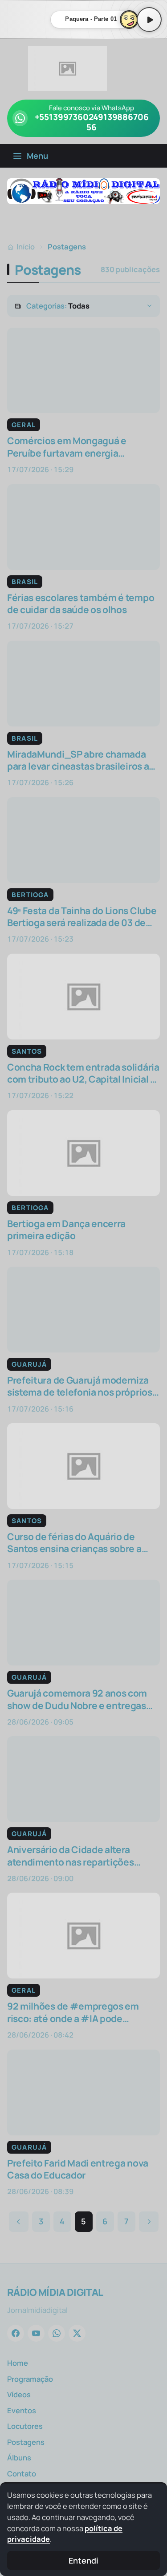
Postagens (26, 2442)
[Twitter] (77, 2333)
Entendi (83, 2560)
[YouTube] (36, 2333)
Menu (37, 156)
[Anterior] (19, 2222)
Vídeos (19, 2394)
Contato (22, 2474)
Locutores (25, 2426)
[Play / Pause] (149, 20)
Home (18, 2363)
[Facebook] (16, 2333)
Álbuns (19, 2458)
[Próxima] (149, 2222)
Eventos (22, 2410)
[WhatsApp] (57, 2333)
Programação (30, 2379)
